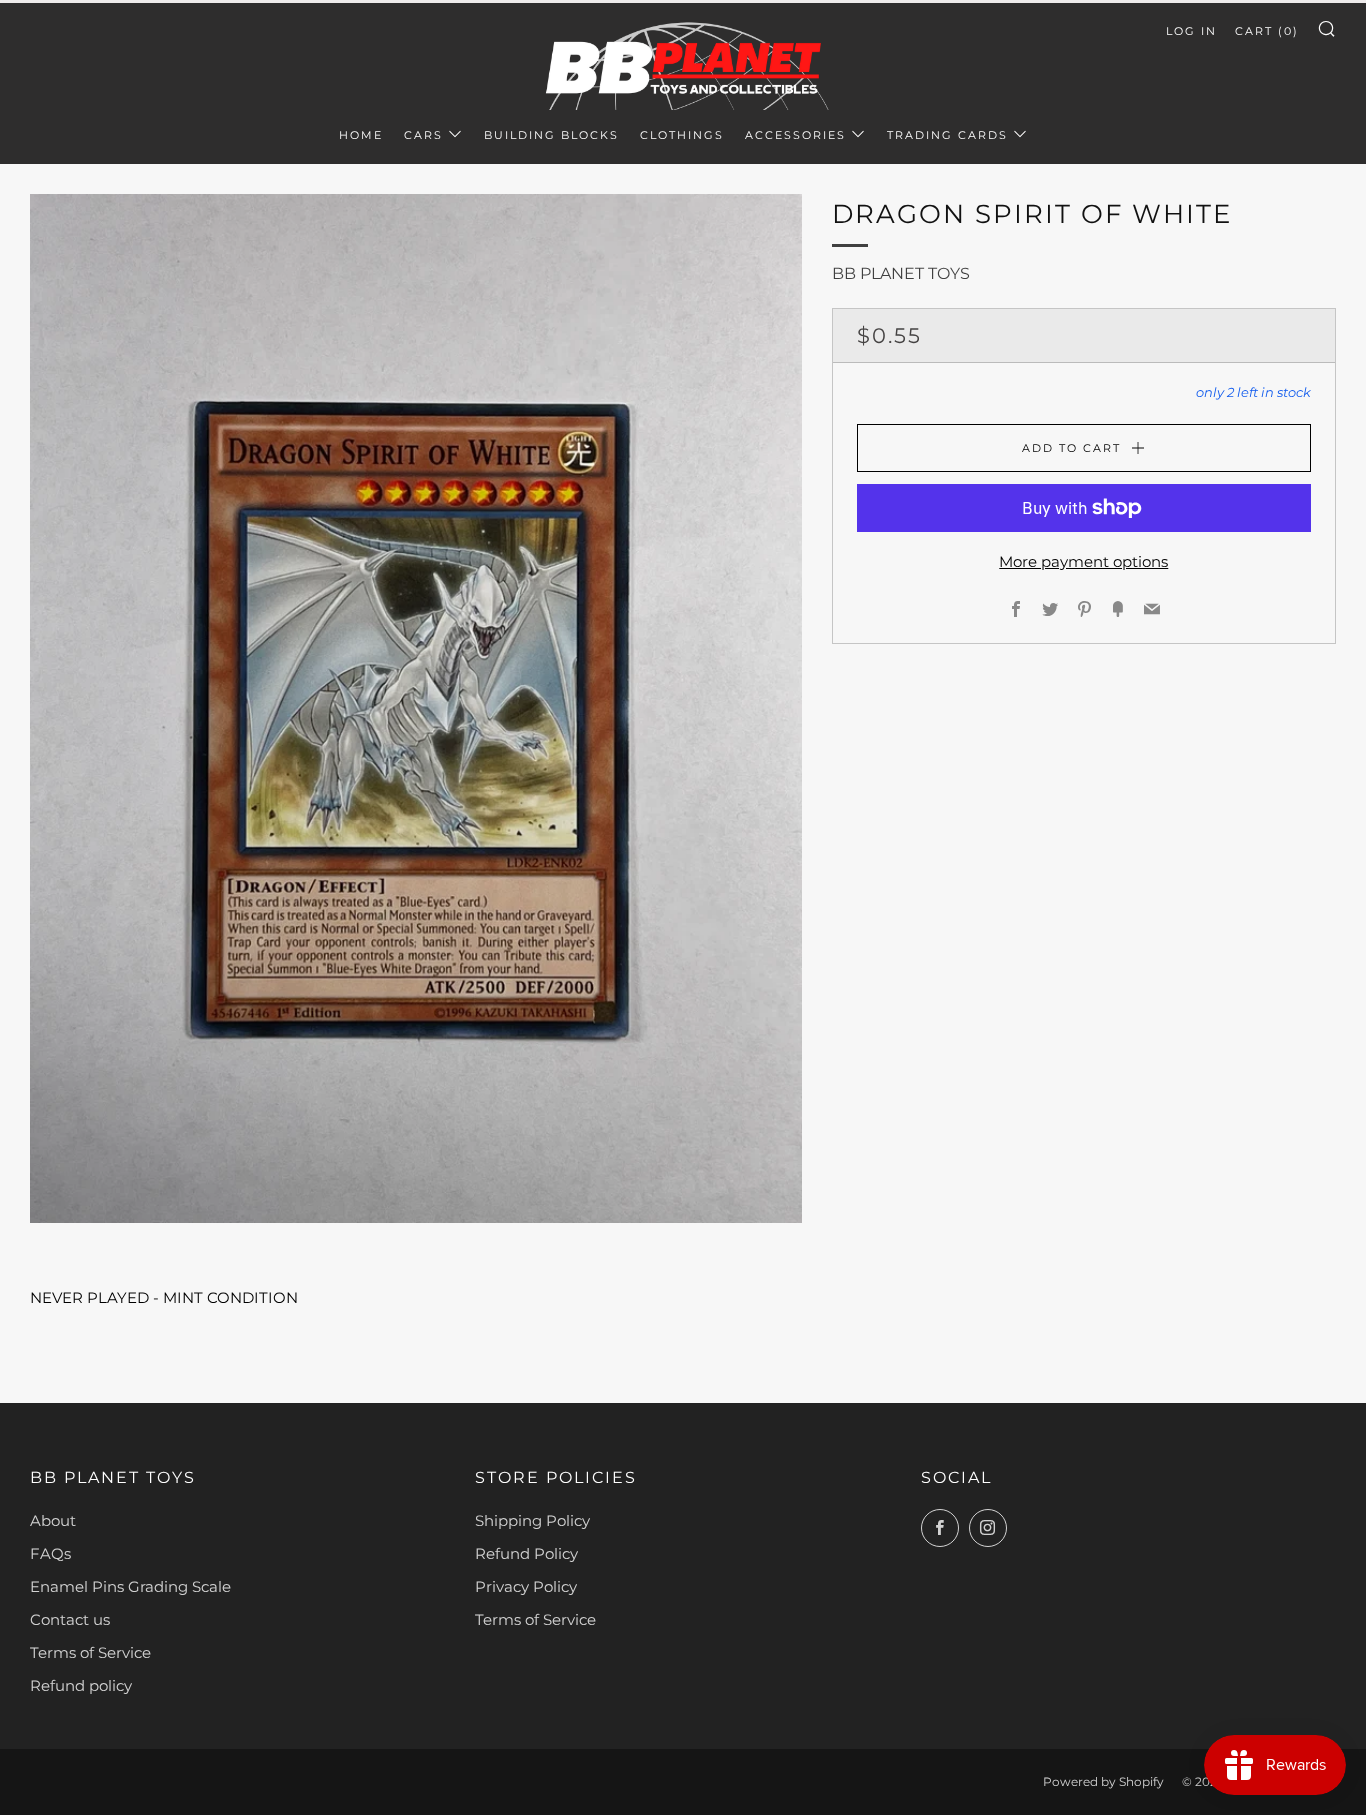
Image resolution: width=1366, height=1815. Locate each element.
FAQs (50, 1553)
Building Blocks (551, 135)
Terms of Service (90, 1652)
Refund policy (81, 1685)
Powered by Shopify (1103, 1781)
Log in (1191, 31)
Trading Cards (947, 135)
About (53, 1520)
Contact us (70, 1619)
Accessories (795, 135)
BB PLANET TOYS (901, 273)
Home (361, 135)
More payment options (1083, 561)
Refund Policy (526, 1553)
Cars (423, 135)
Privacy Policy (526, 1586)
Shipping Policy (532, 1520)
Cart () (1267, 31)
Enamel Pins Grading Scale (130, 1586)
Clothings (682, 135)
